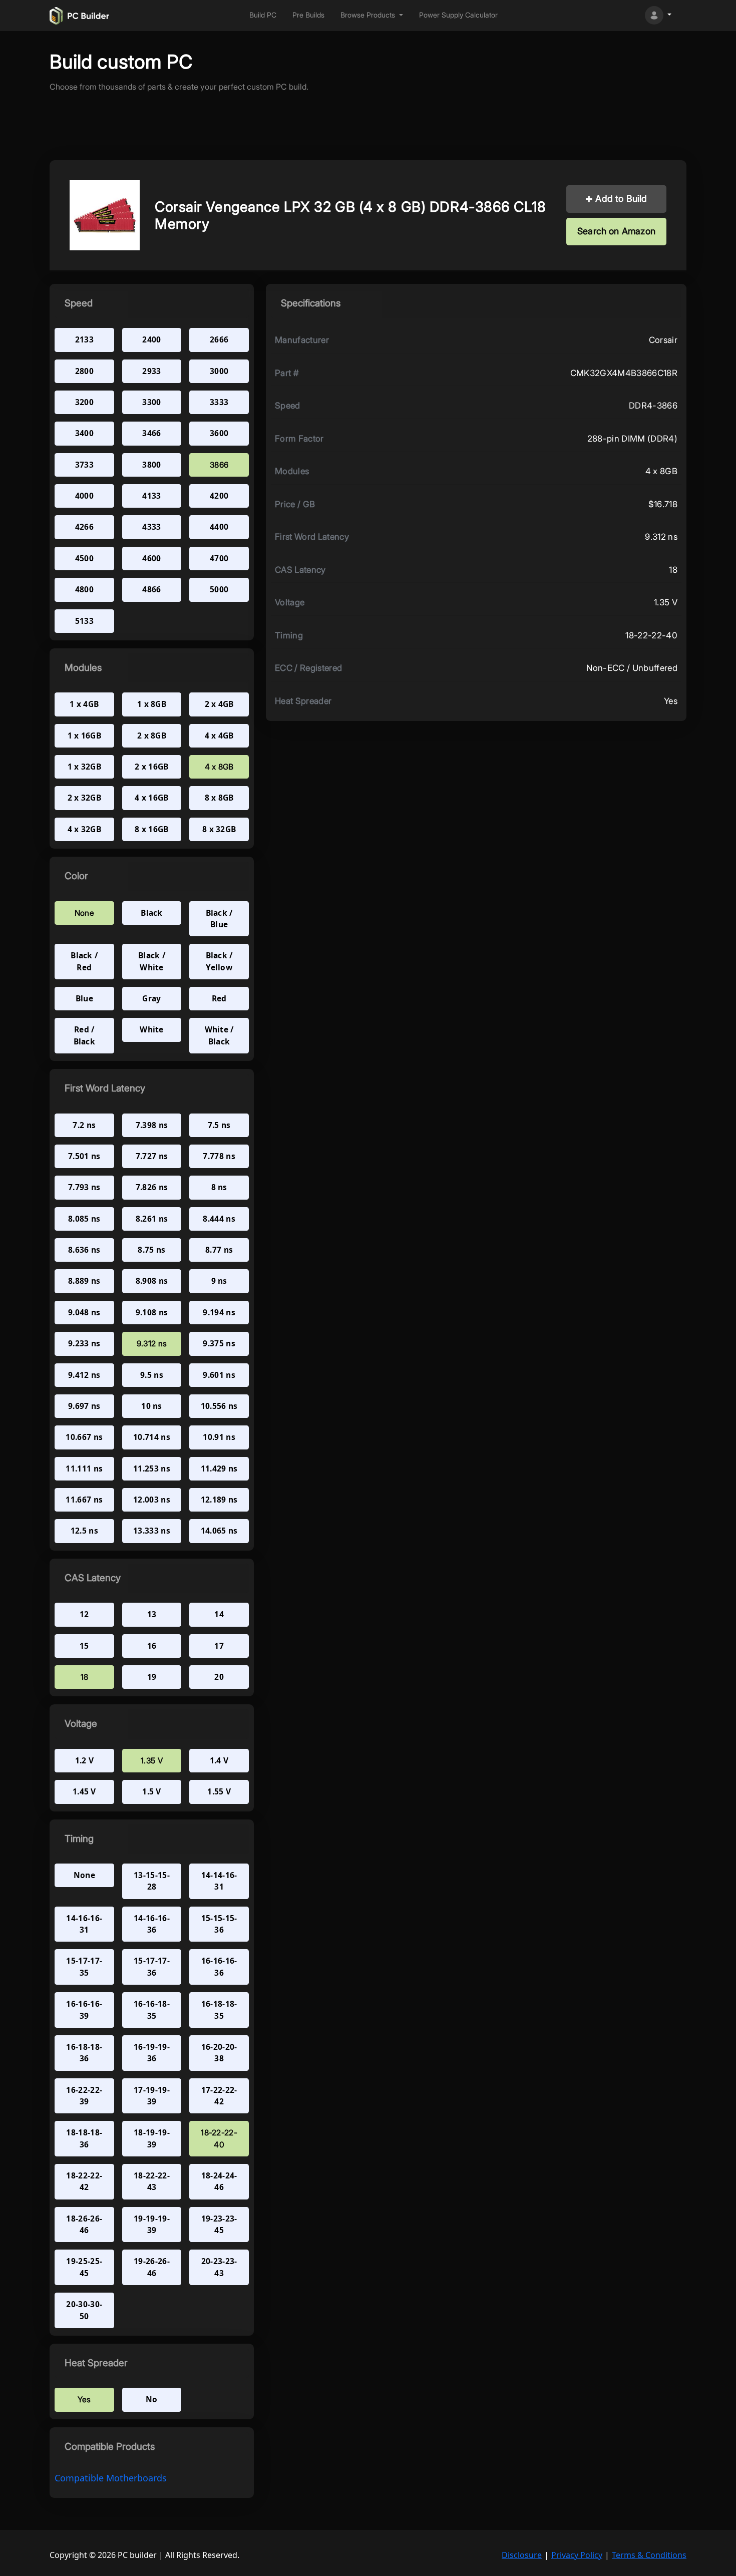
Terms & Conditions (649, 2555)
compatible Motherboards (111, 2478)
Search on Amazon (616, 231)
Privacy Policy (577, 2555)
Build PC (263, 15)
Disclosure (522, 2555)
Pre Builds (308, 15)
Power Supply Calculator (458, 15)
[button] (372, 15)
